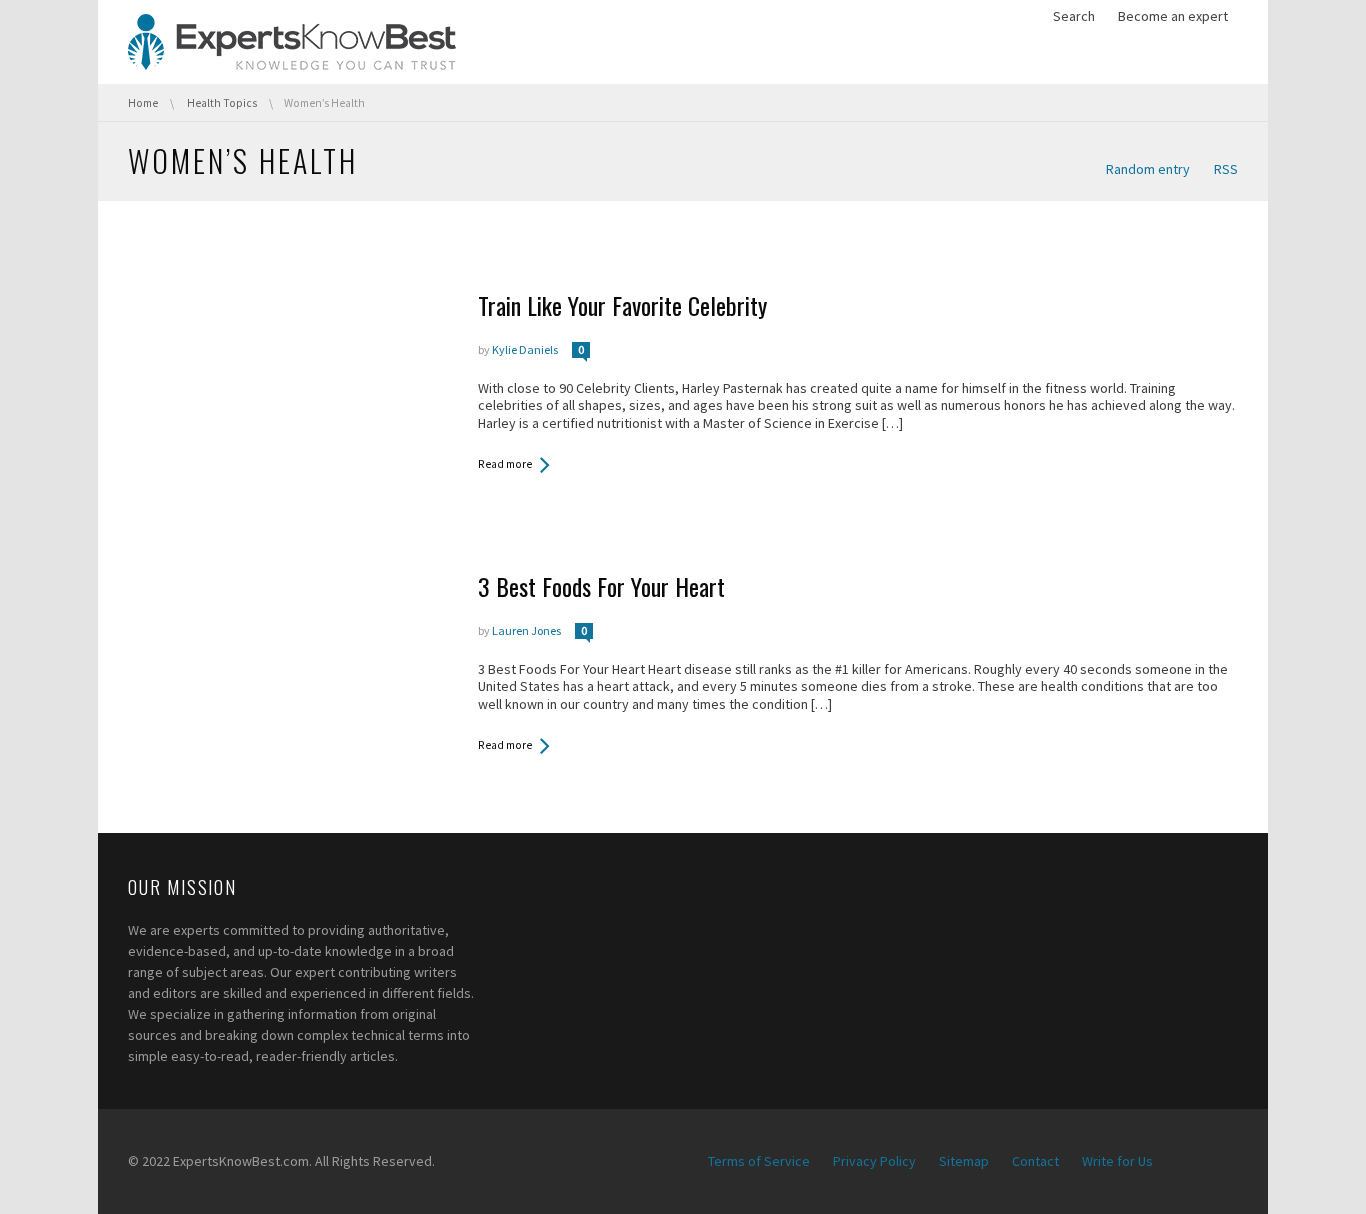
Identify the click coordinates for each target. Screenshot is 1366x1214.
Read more (505, 464)
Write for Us (1117, 1161)
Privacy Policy (874, 1161)
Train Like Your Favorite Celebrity (622, 305)
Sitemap (964, 1161)
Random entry (1148, 169)
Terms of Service (759, 1161)
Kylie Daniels (525, 349)
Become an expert (1173, 16)
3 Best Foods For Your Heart (601, 586)
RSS (1226, 169)
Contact (1035, 1161)
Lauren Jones (526, 630)
